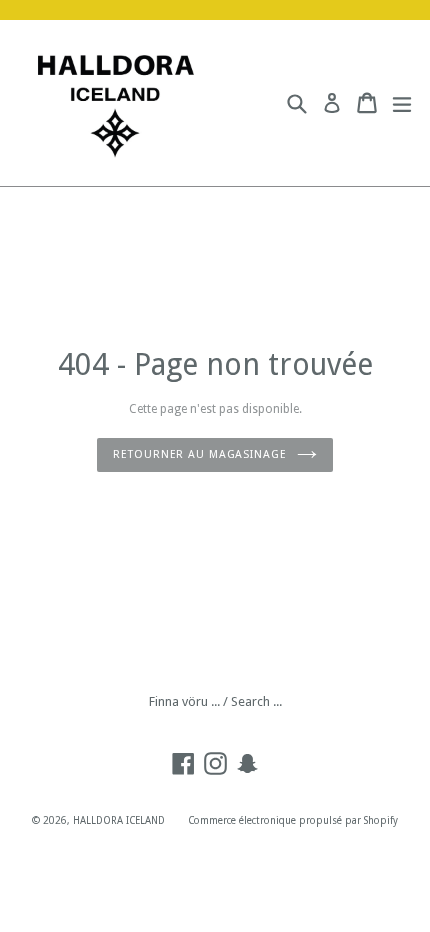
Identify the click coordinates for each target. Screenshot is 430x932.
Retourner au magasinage (199, 454)
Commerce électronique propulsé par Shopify (293, 820)
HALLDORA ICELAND (119, 820)
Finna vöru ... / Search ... (215, 701)
